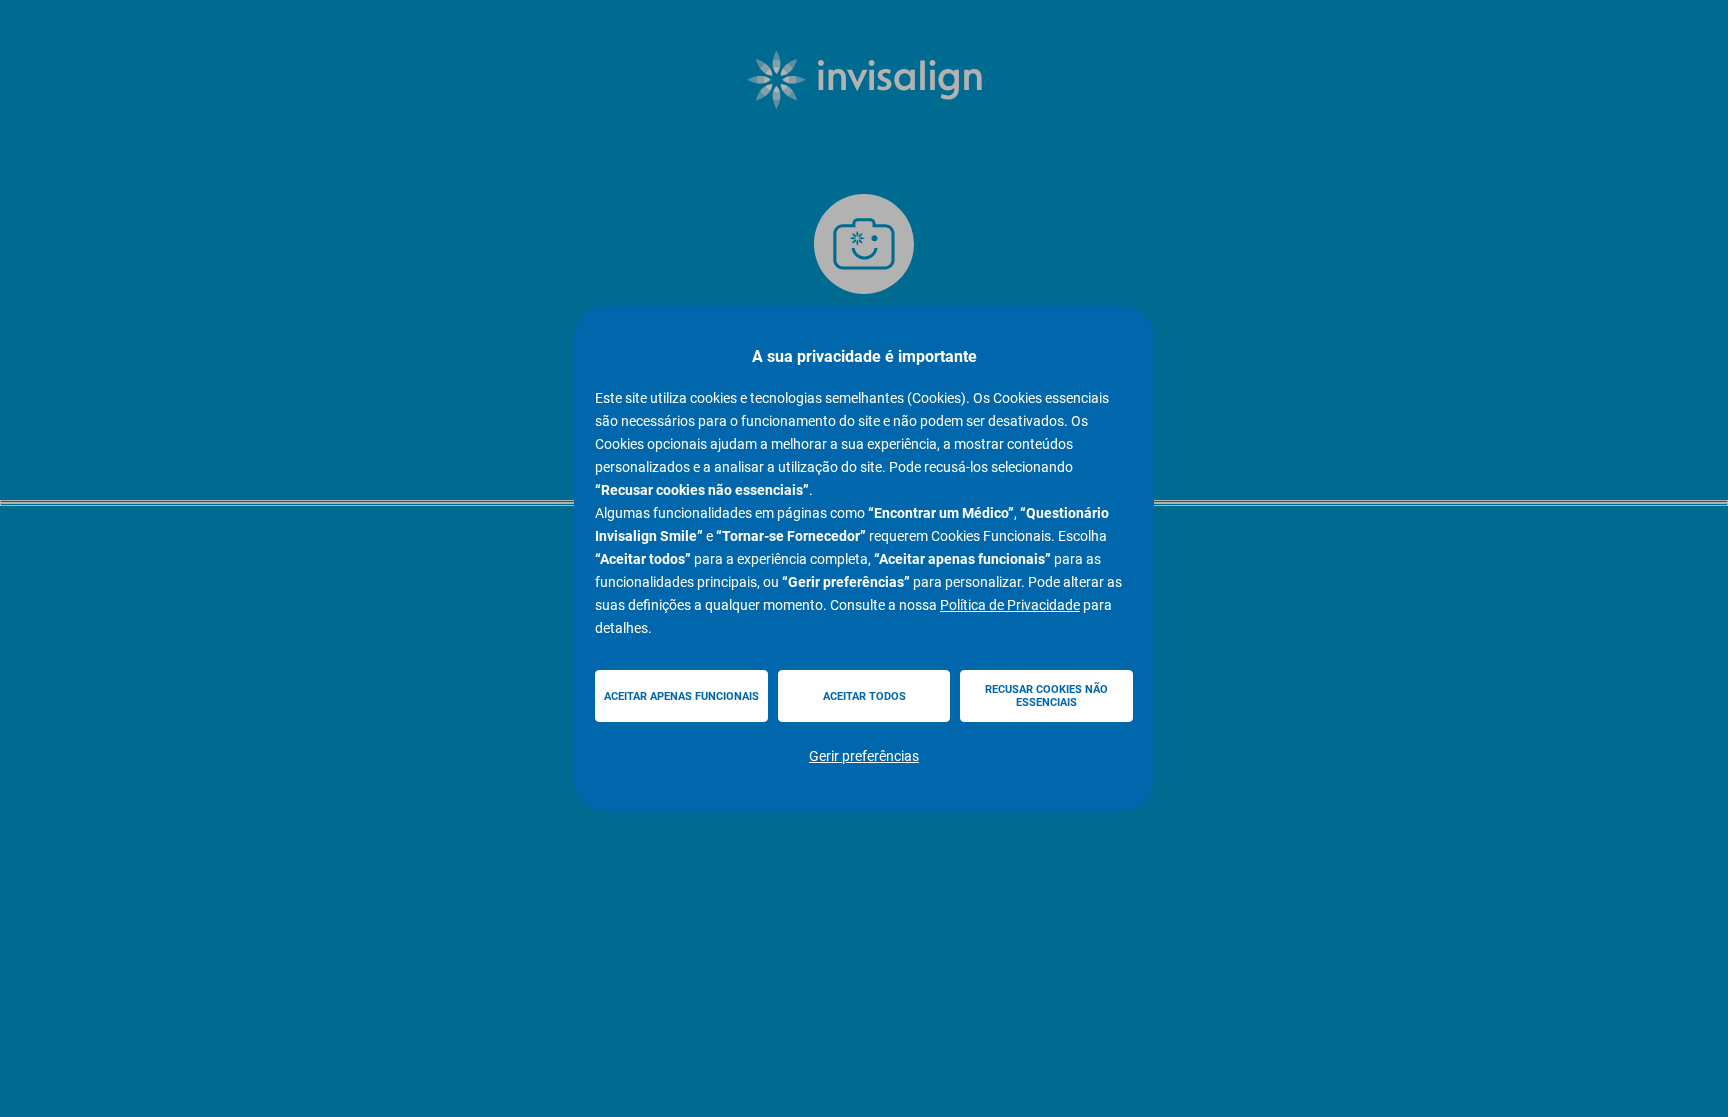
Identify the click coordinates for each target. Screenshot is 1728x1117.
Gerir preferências (864, 756)
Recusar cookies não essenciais (1046, 696)
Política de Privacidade (1010, 605)
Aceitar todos (864, 696)
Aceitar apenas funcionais (681, 696)
